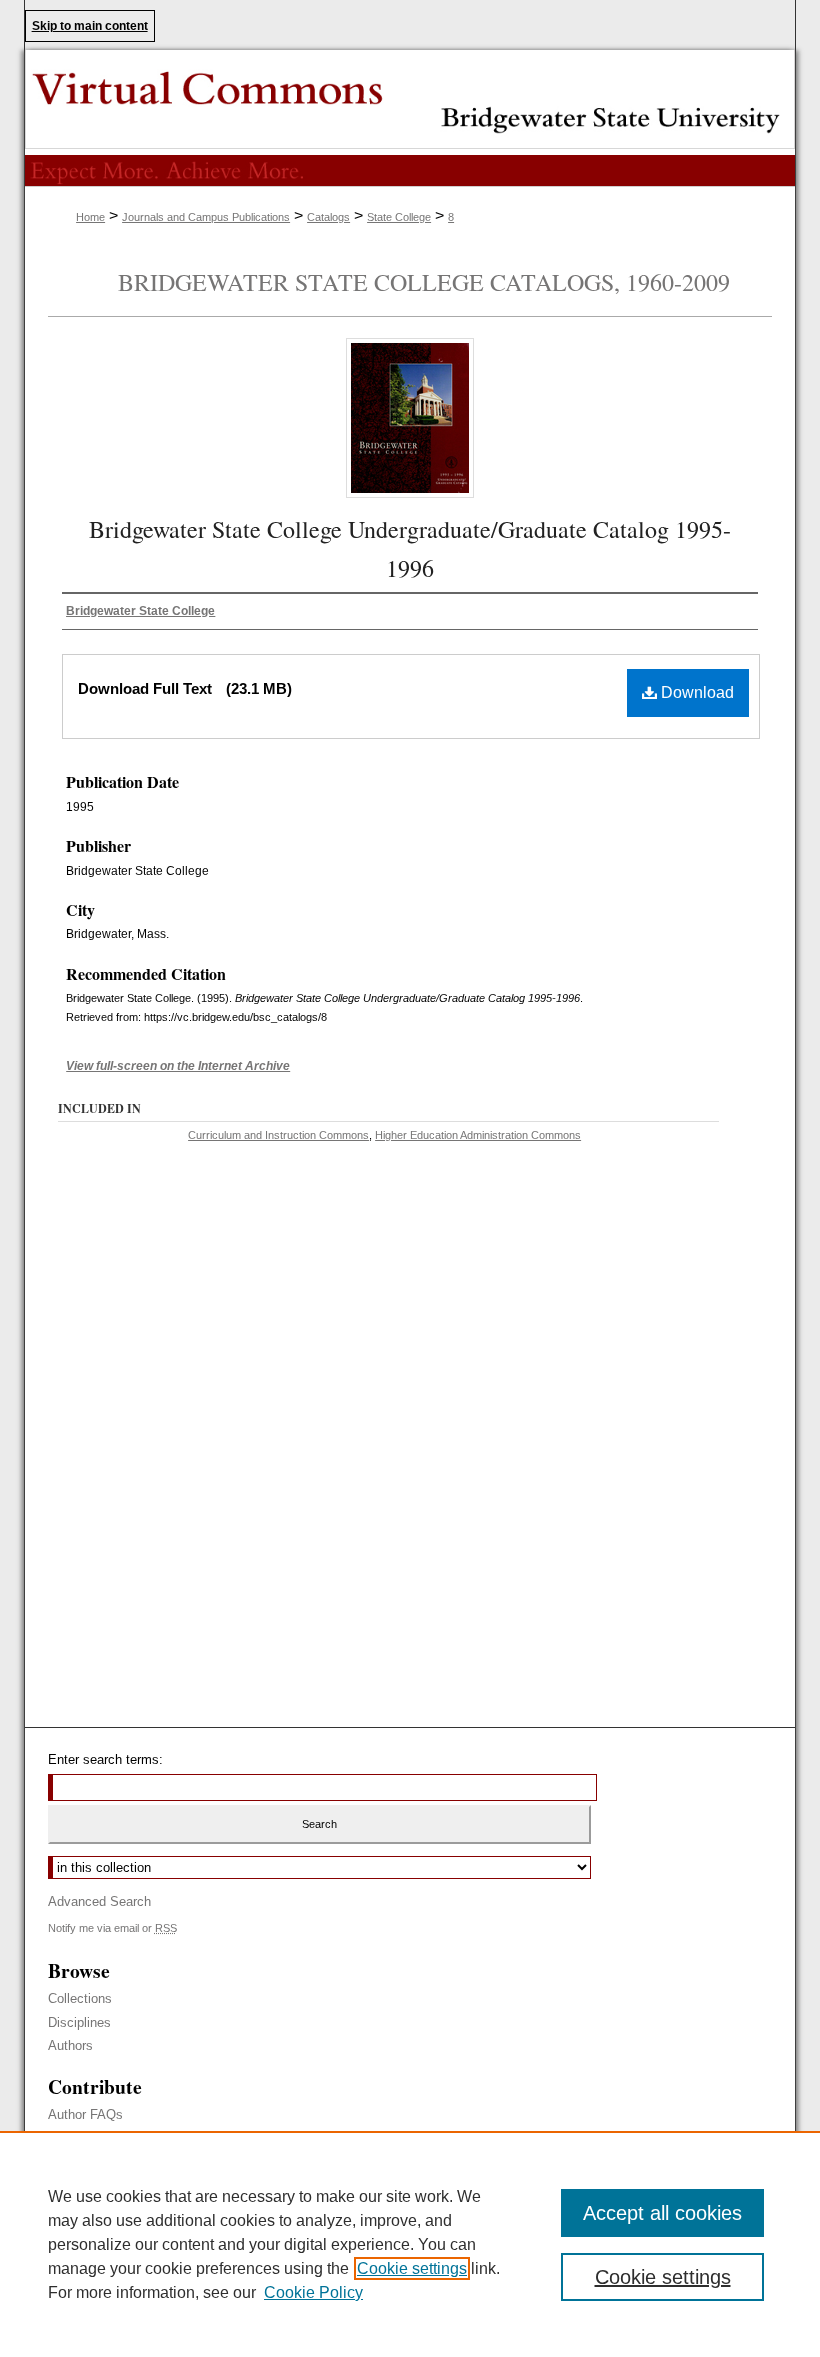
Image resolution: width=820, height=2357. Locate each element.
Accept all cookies (662, 2213)
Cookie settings (412, 2268)
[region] (410, 2244)
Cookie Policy (313, 2292)
